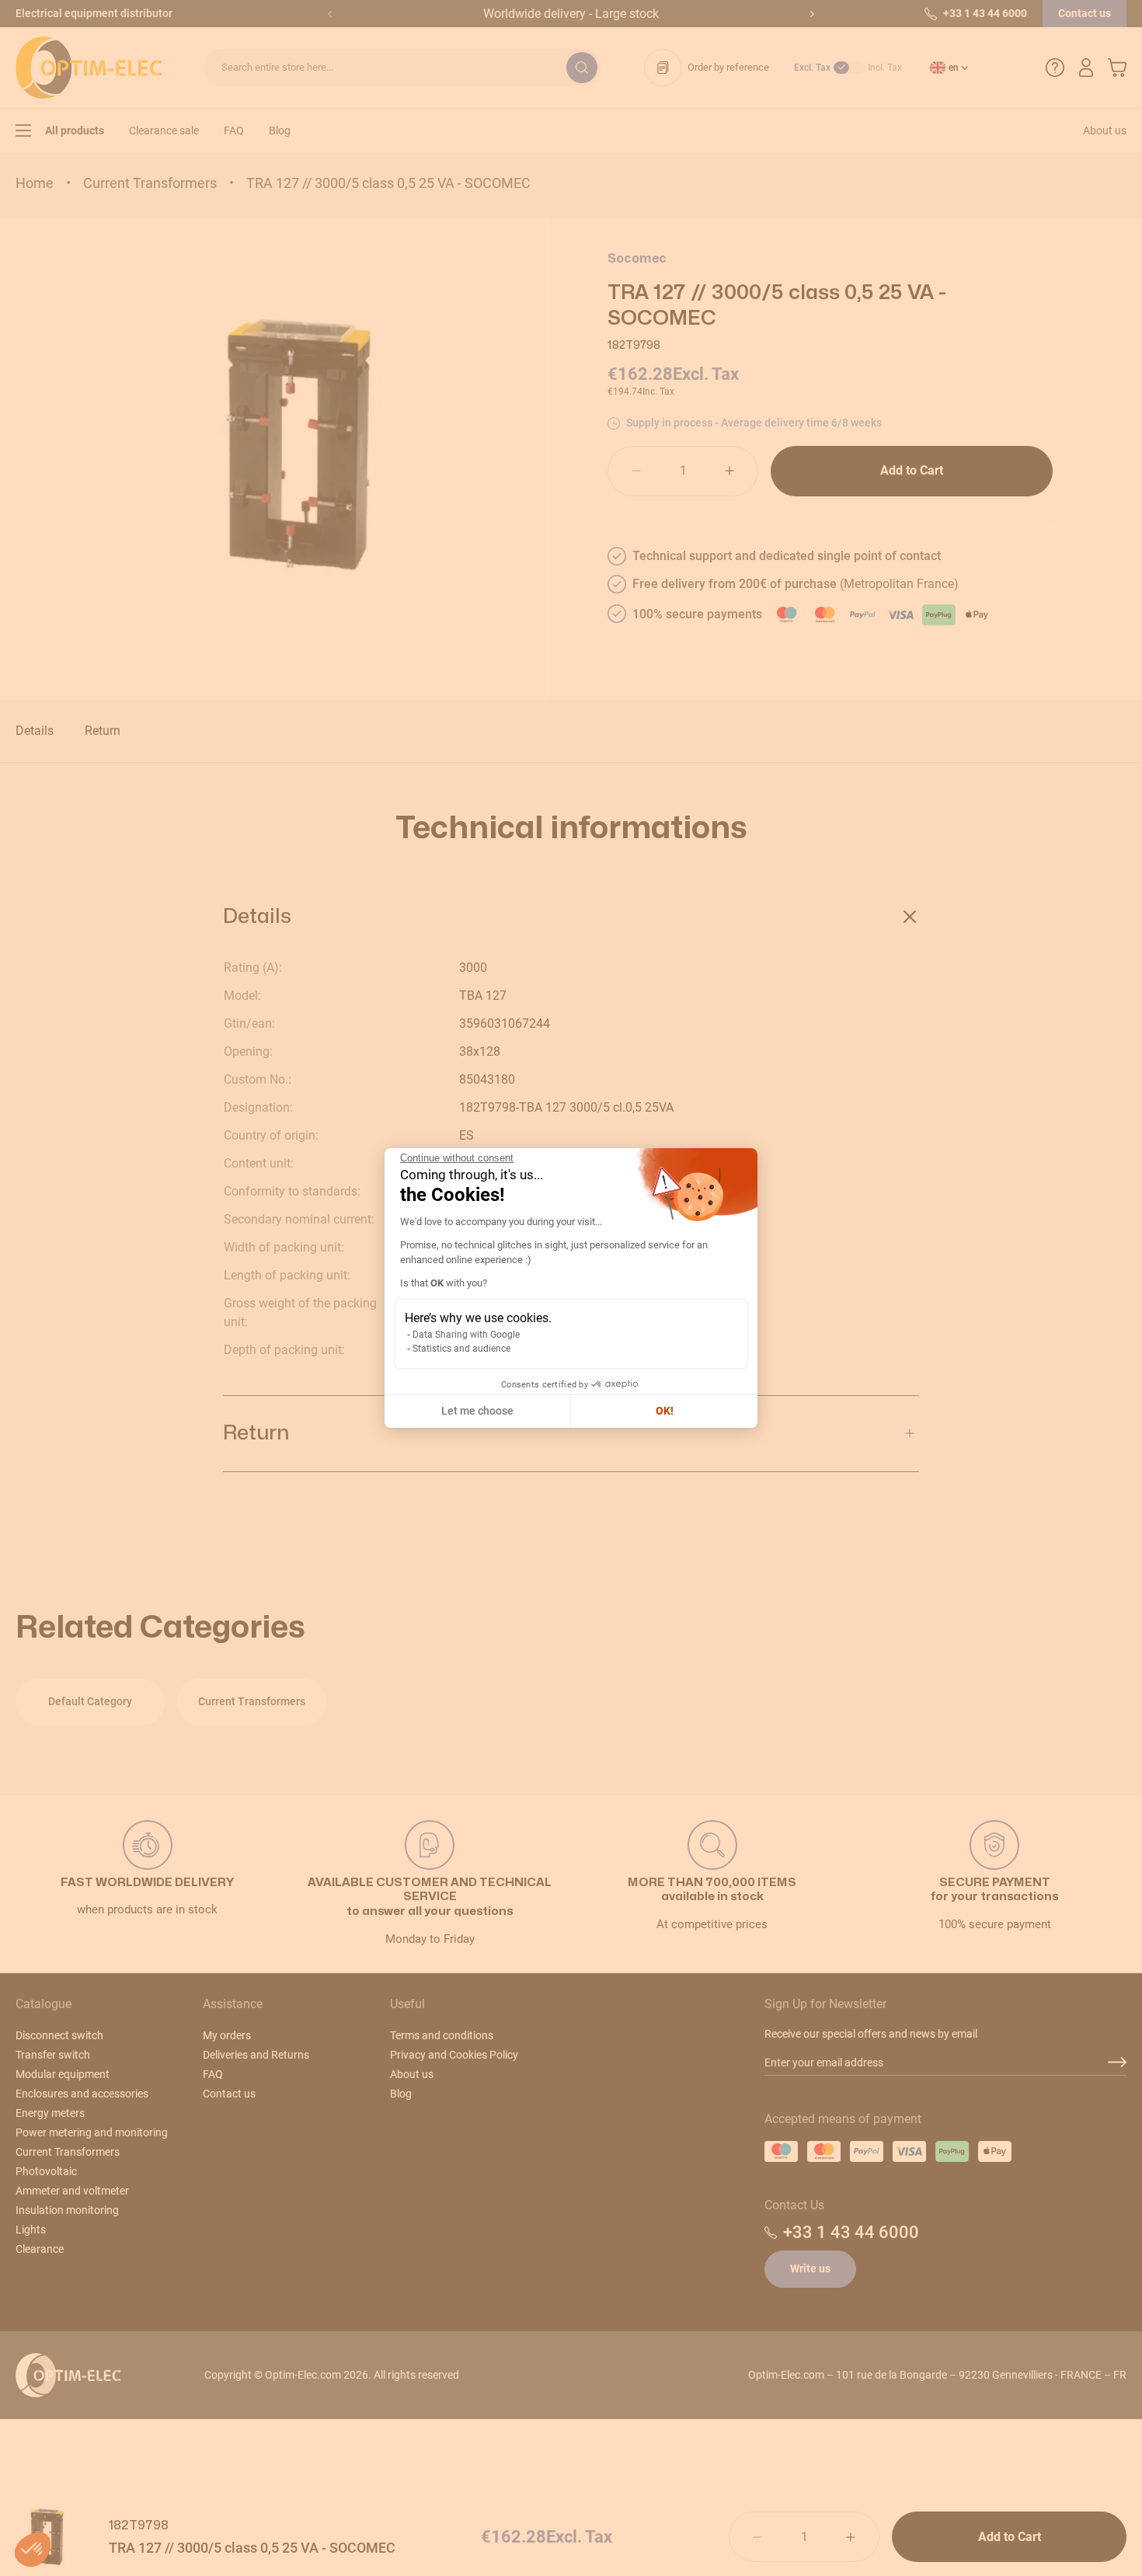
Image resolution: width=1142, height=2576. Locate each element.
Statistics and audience (461, 1349)
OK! (665, 1411)
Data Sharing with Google (466, 1335)
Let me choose (477, 1411)
